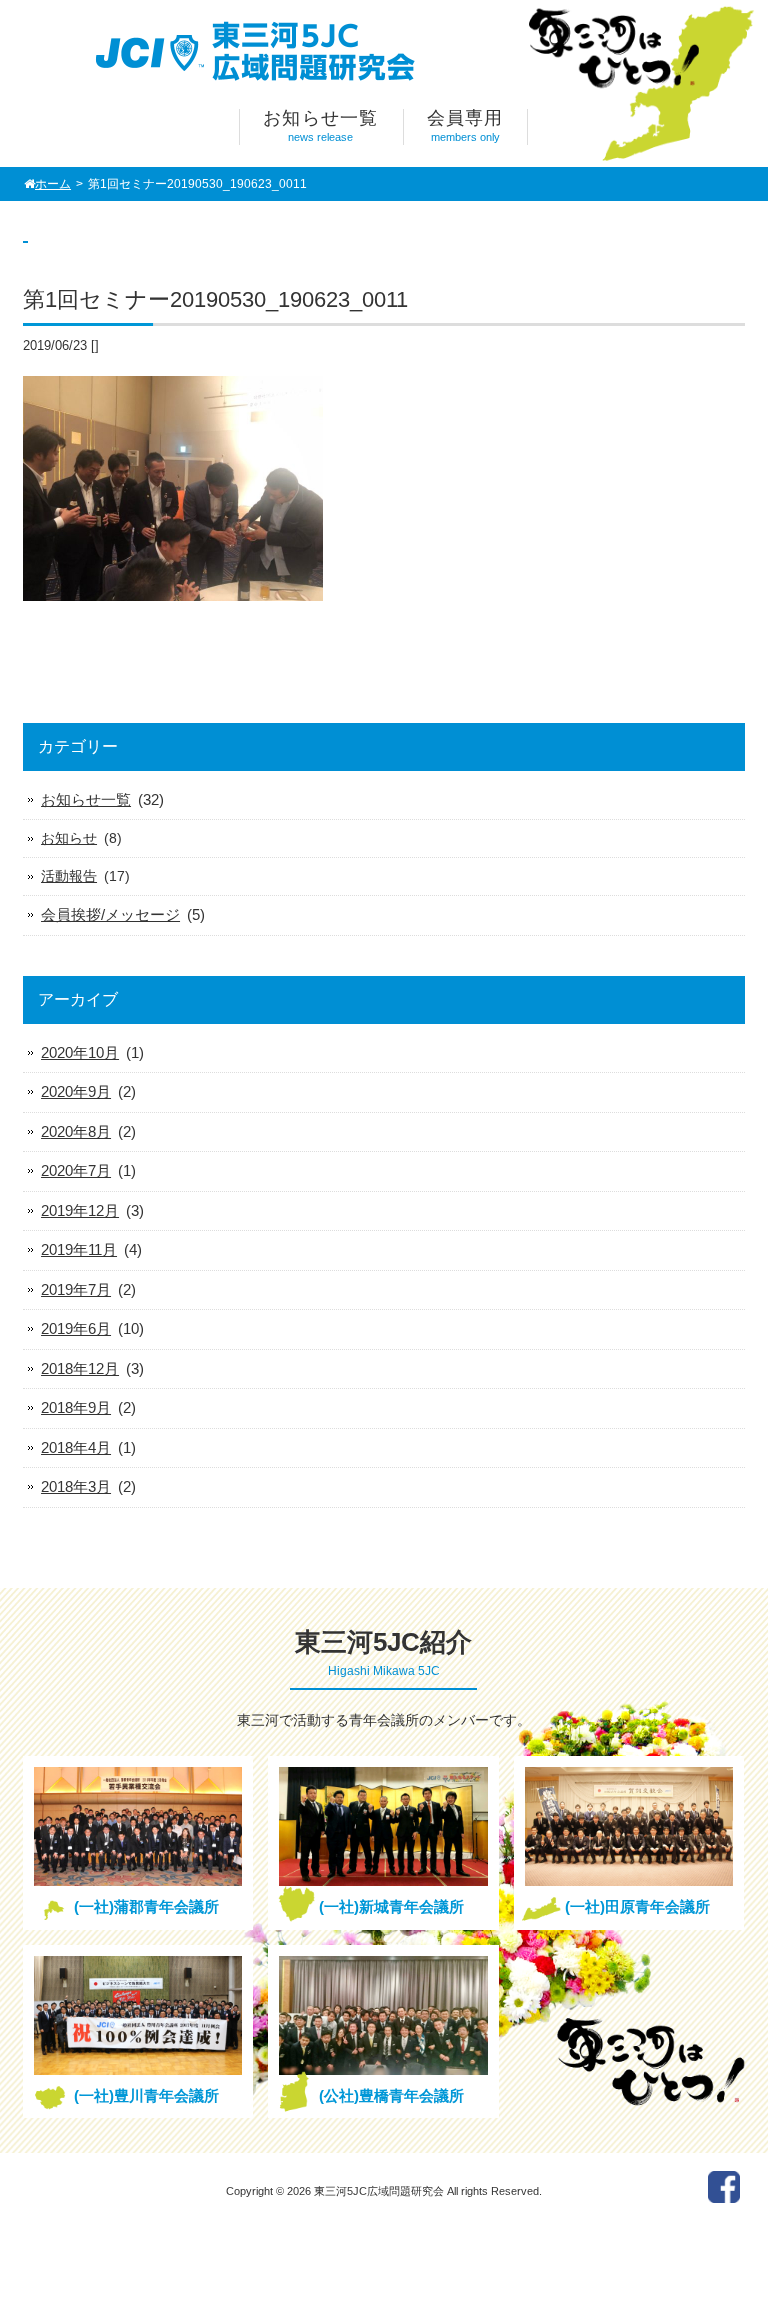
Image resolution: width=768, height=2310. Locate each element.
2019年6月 (76, 1328)
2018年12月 (80, 1368)
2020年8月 (76, 1131)
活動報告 (69, 876)
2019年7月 (76, 1289)
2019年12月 (80, 1210)
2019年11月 (79, 1249)
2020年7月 (76, 1170)
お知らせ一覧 (86, 799)
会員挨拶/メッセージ (110, 914)
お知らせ (69, 838)
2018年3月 (76, 1486)
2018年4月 (76, 1447)
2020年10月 (80, 1052)
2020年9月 (76, 1091)
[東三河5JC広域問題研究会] (260, 78)
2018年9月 (76, 1407)
